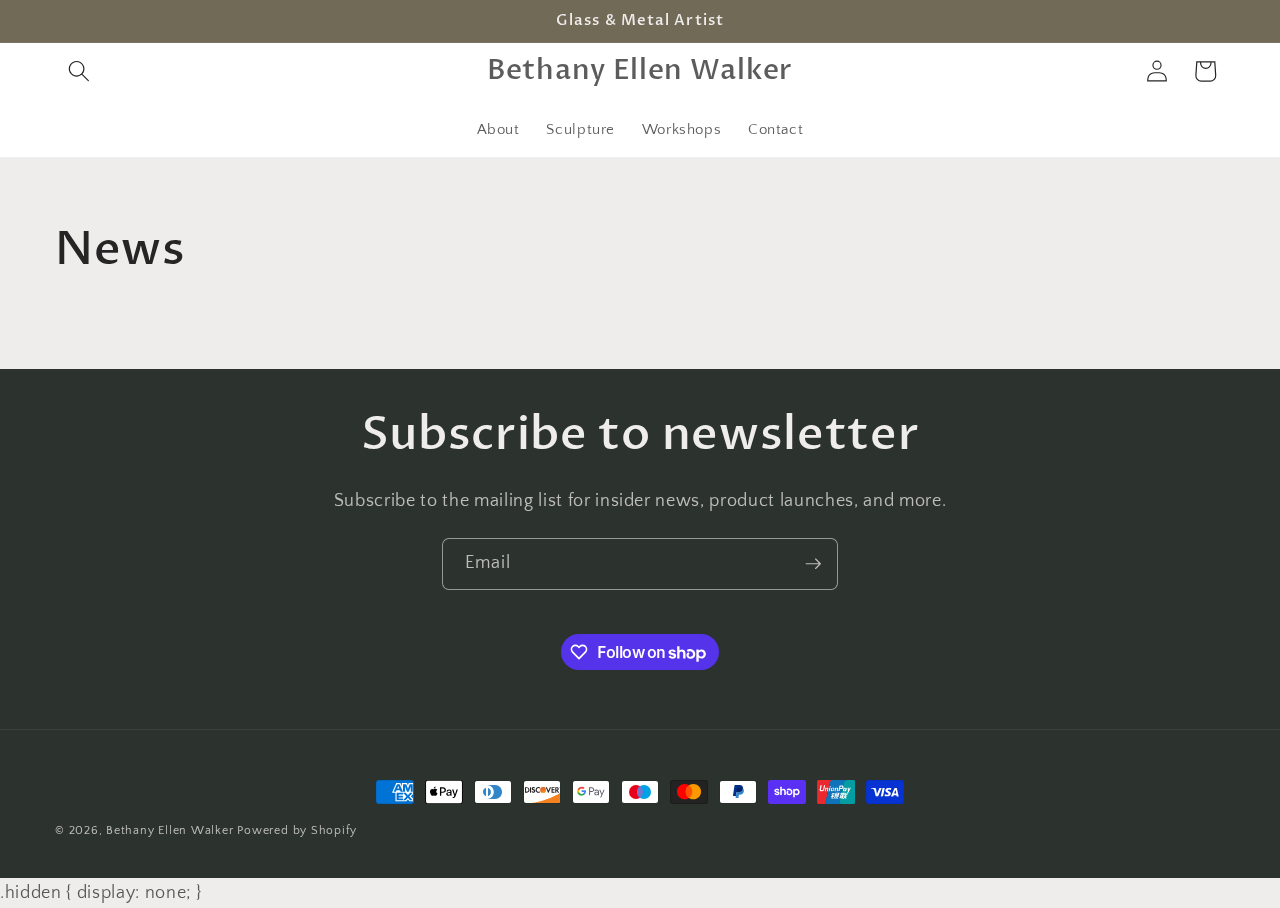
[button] (79, 71)
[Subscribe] (813, 564)
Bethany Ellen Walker (169, 830)
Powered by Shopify (297, 830)
